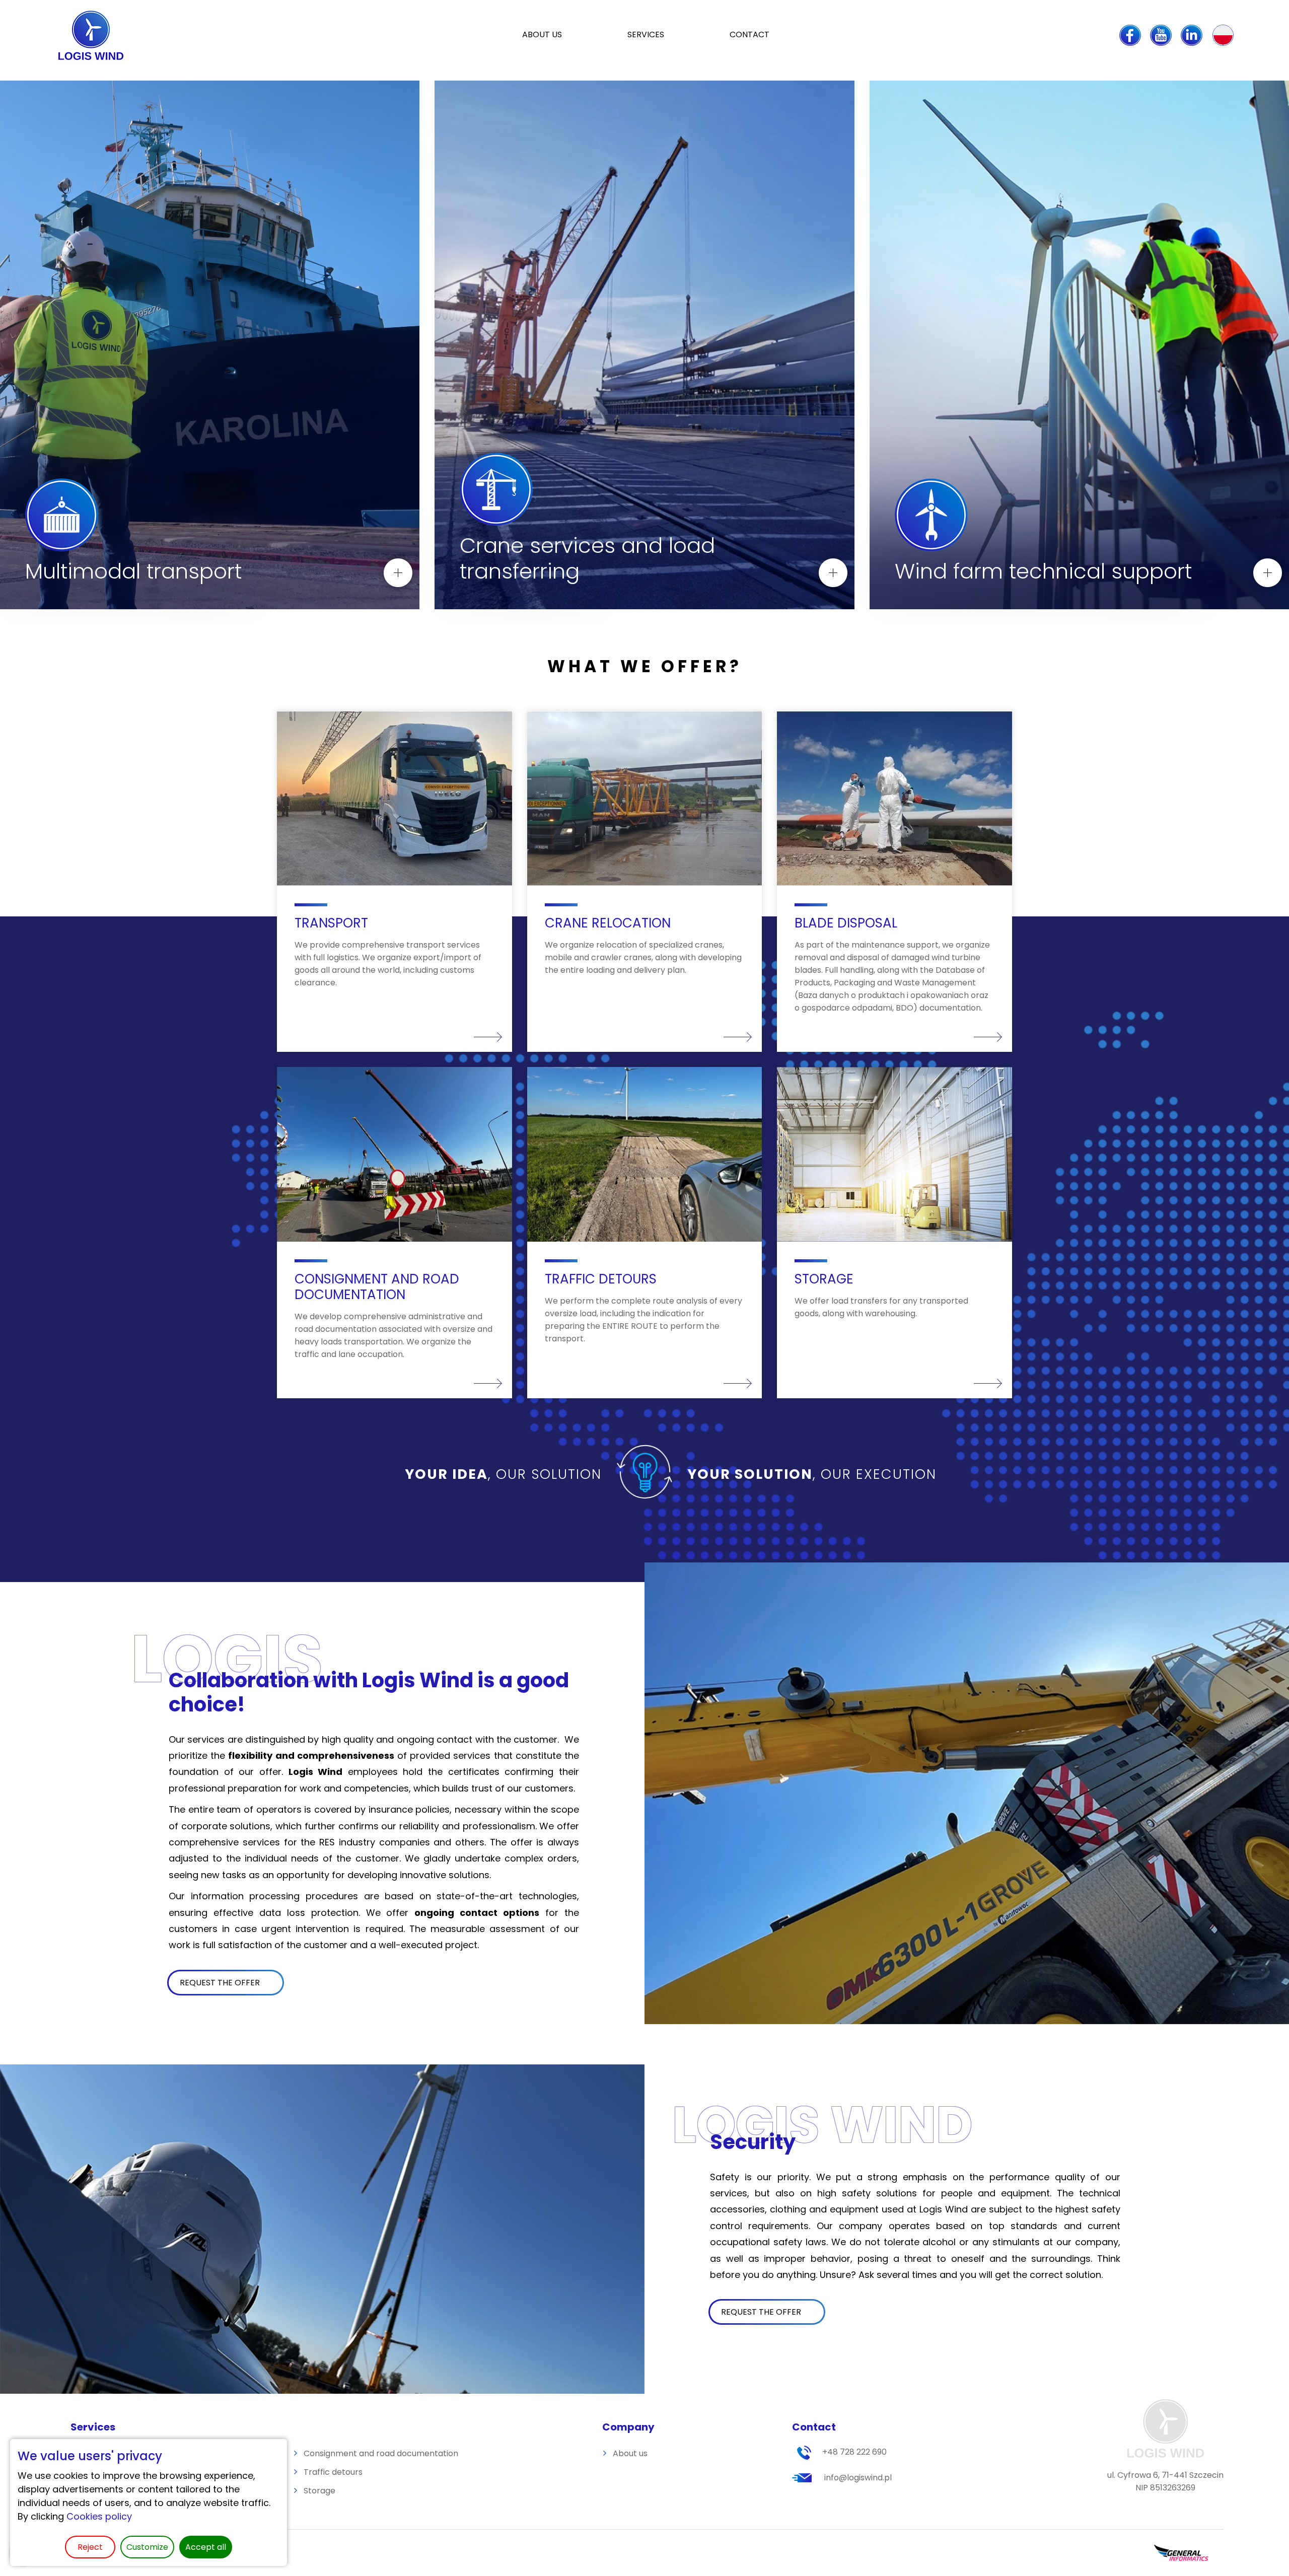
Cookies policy (99, 2516)
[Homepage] (93, 35)
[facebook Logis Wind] (1130, 35)
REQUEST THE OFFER (220, 1983)
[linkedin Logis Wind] (1192, 35)
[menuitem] (646, 35)
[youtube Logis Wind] (1161, 35)
